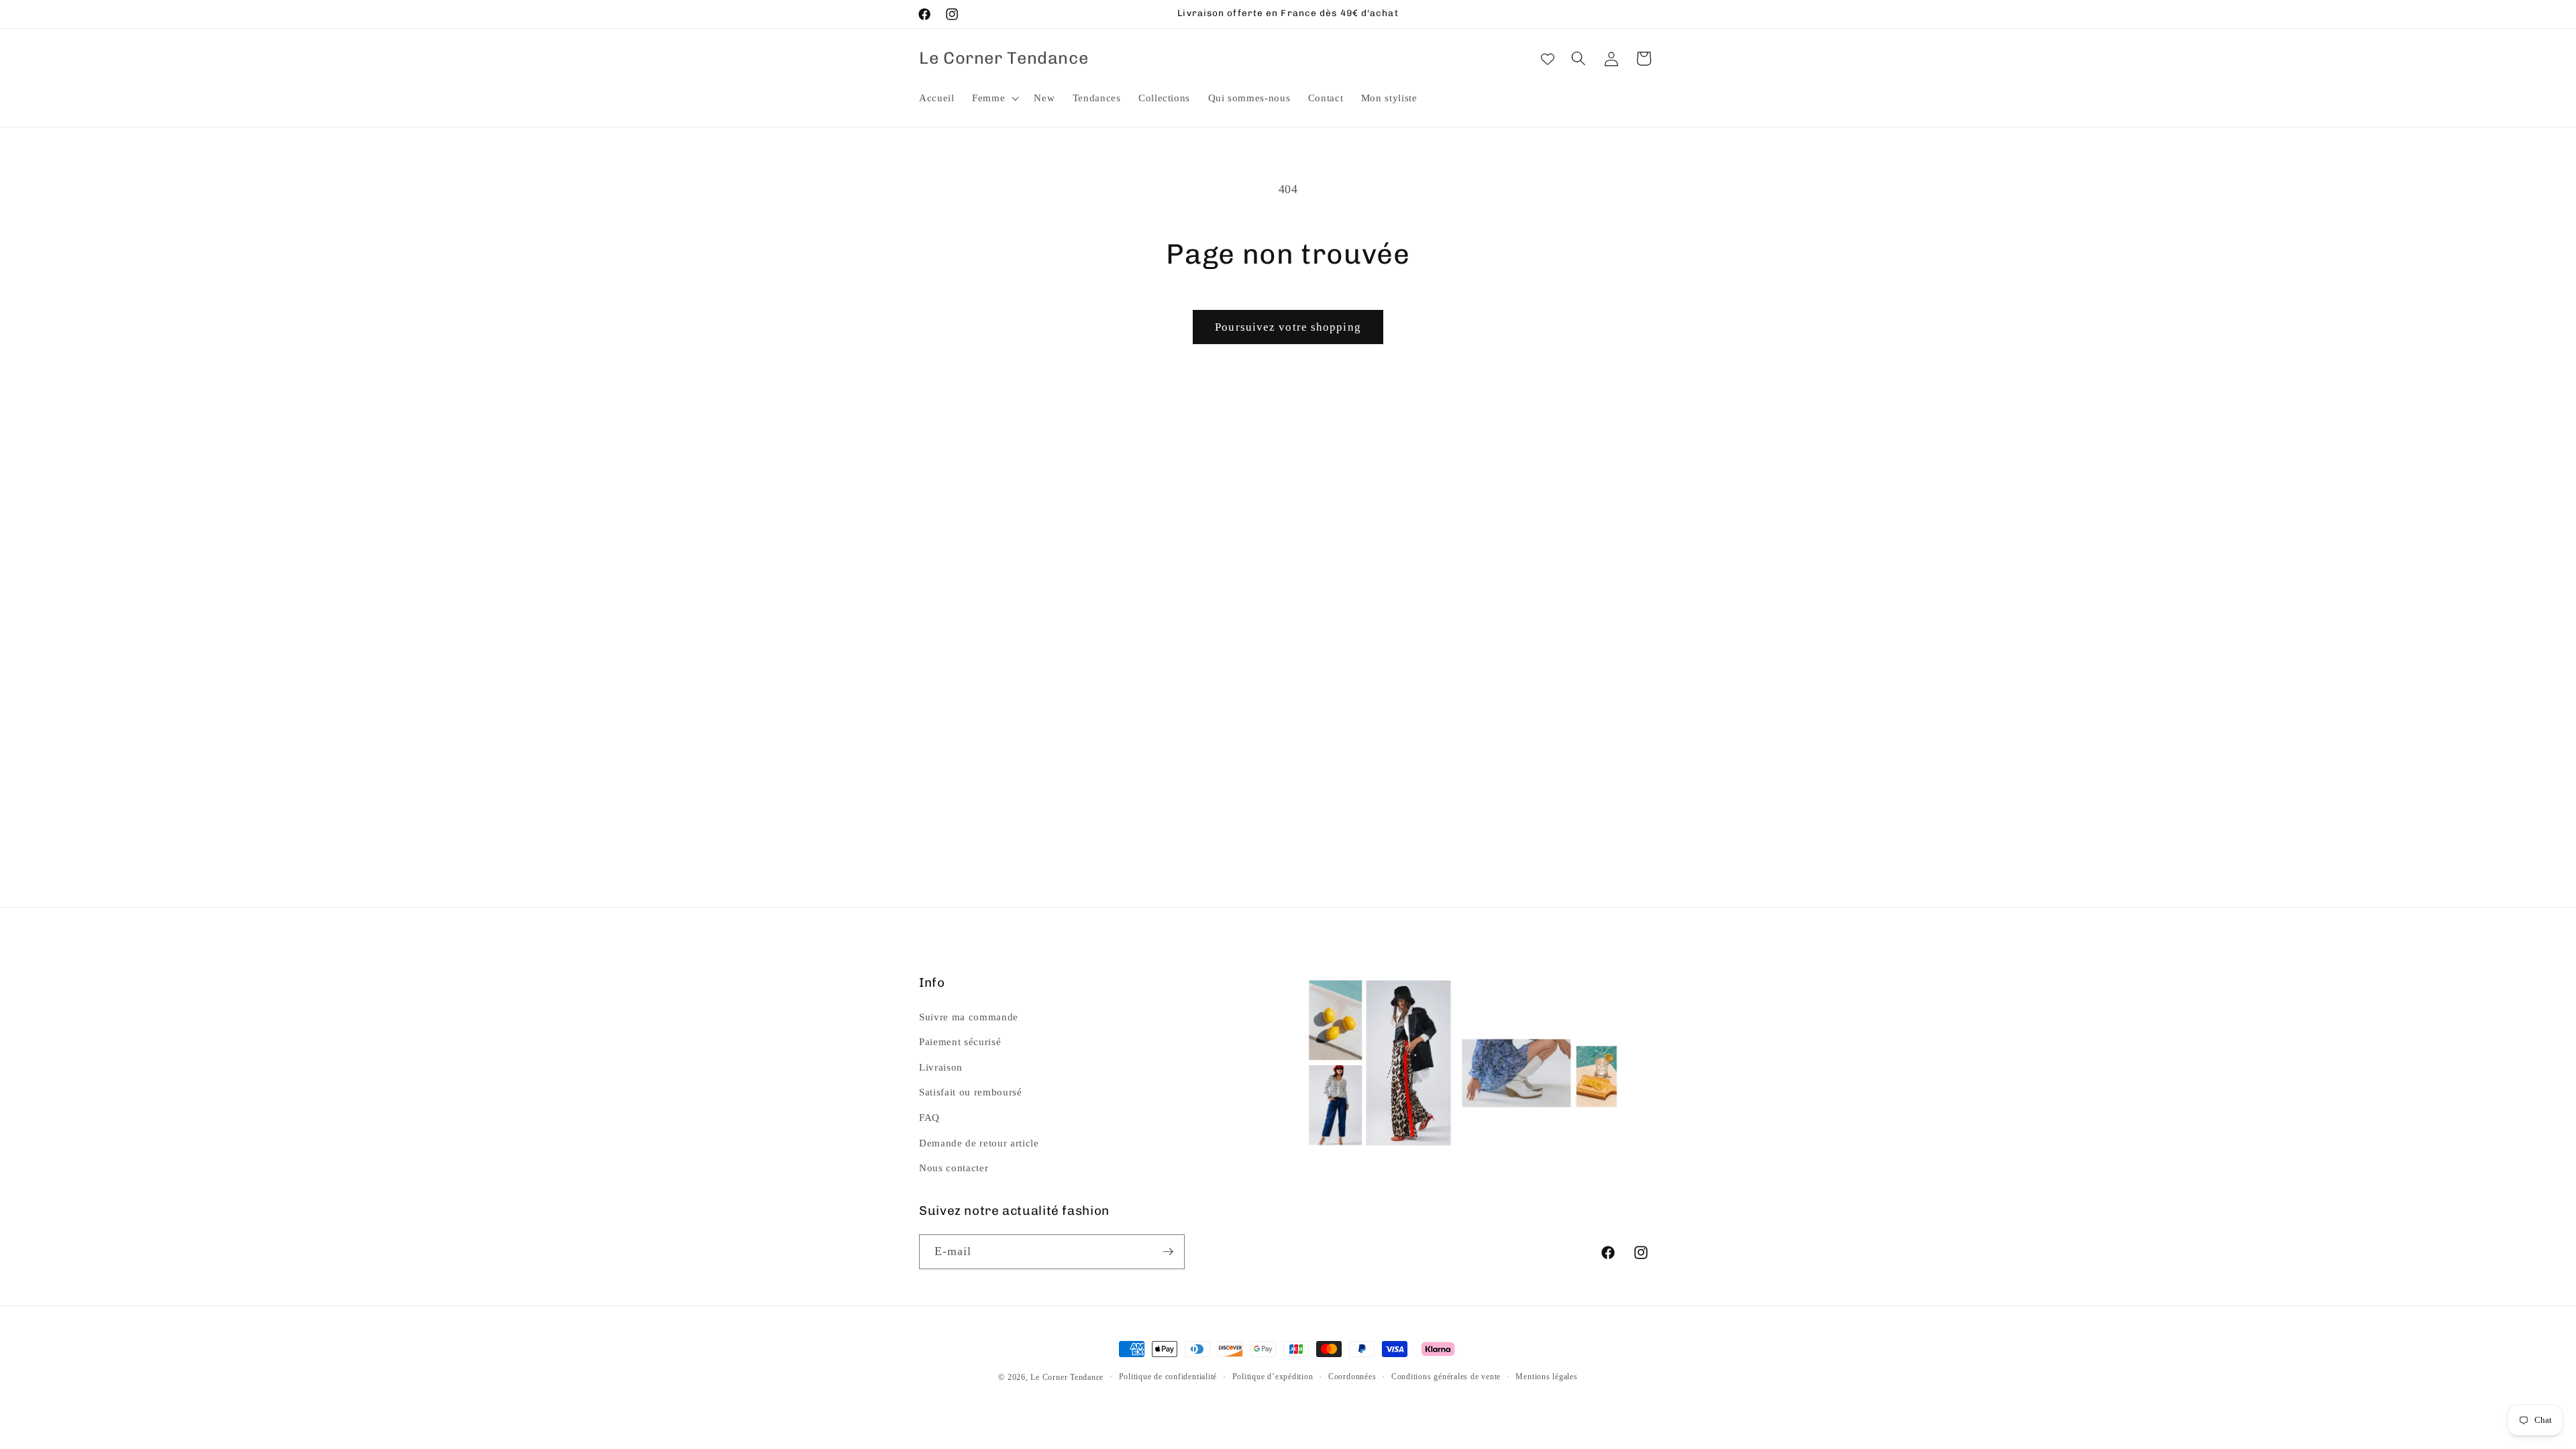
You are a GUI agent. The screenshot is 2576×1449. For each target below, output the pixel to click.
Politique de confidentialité (1168, 1377)
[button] (994, 98)
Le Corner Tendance (1067, 1377)
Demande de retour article (979, 1142)
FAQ (929, 1117)
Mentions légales (1546, 1377)
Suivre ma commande (969, 1016)
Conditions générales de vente (1446, 1377)
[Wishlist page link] (1548, 58)
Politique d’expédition (1273, 1377)
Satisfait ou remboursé (971, 1092)
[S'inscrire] (1168, 1252)
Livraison (941, 1067)
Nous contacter (954, 1168)
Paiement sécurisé (960, 1041)
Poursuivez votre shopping (1288, 327)
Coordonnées (1352, 1377)
